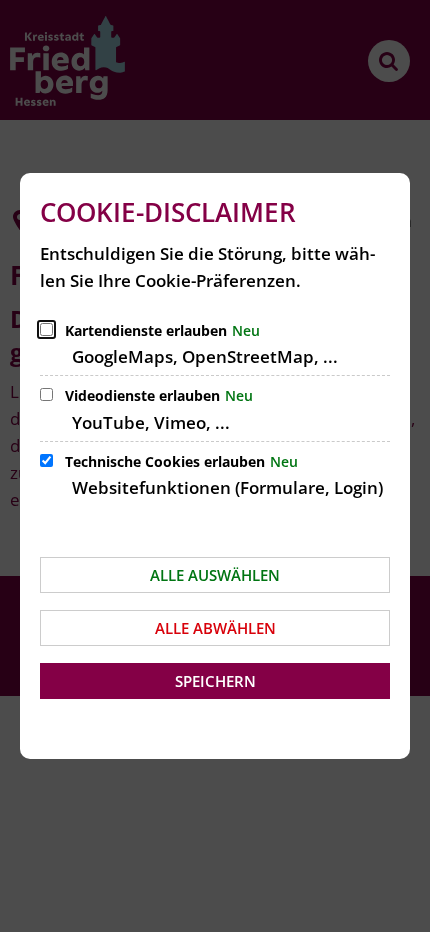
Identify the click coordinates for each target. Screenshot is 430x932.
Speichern (215, 681)
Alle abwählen (215, 628)
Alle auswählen (215, 575)
